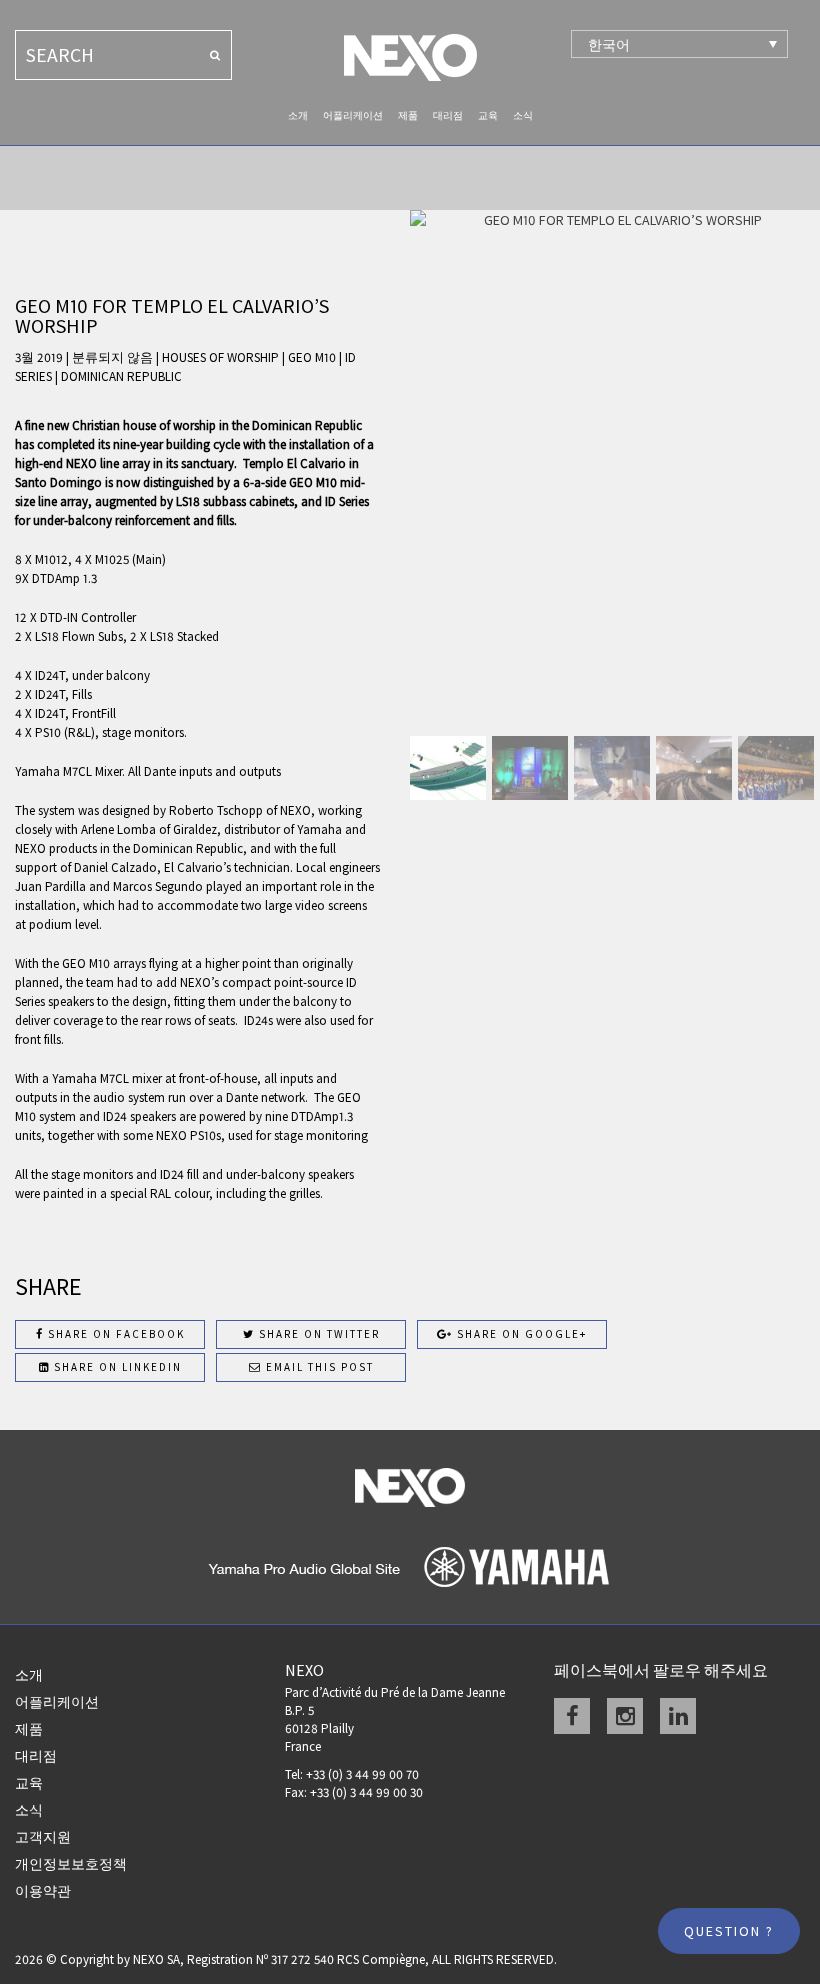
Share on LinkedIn (116, 1367)
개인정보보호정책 (71, 1864)
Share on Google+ (520, 1334)
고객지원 (43, 1837)
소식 (523, 115)
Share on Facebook (114, 1334)
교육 (488, 115)
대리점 (448, 115)
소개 (298, 115)
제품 (408, 115)
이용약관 (43, 1891)
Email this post (318, 1367)
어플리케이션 (353, 115)
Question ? (729, 1931)
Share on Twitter (317, 1334)
